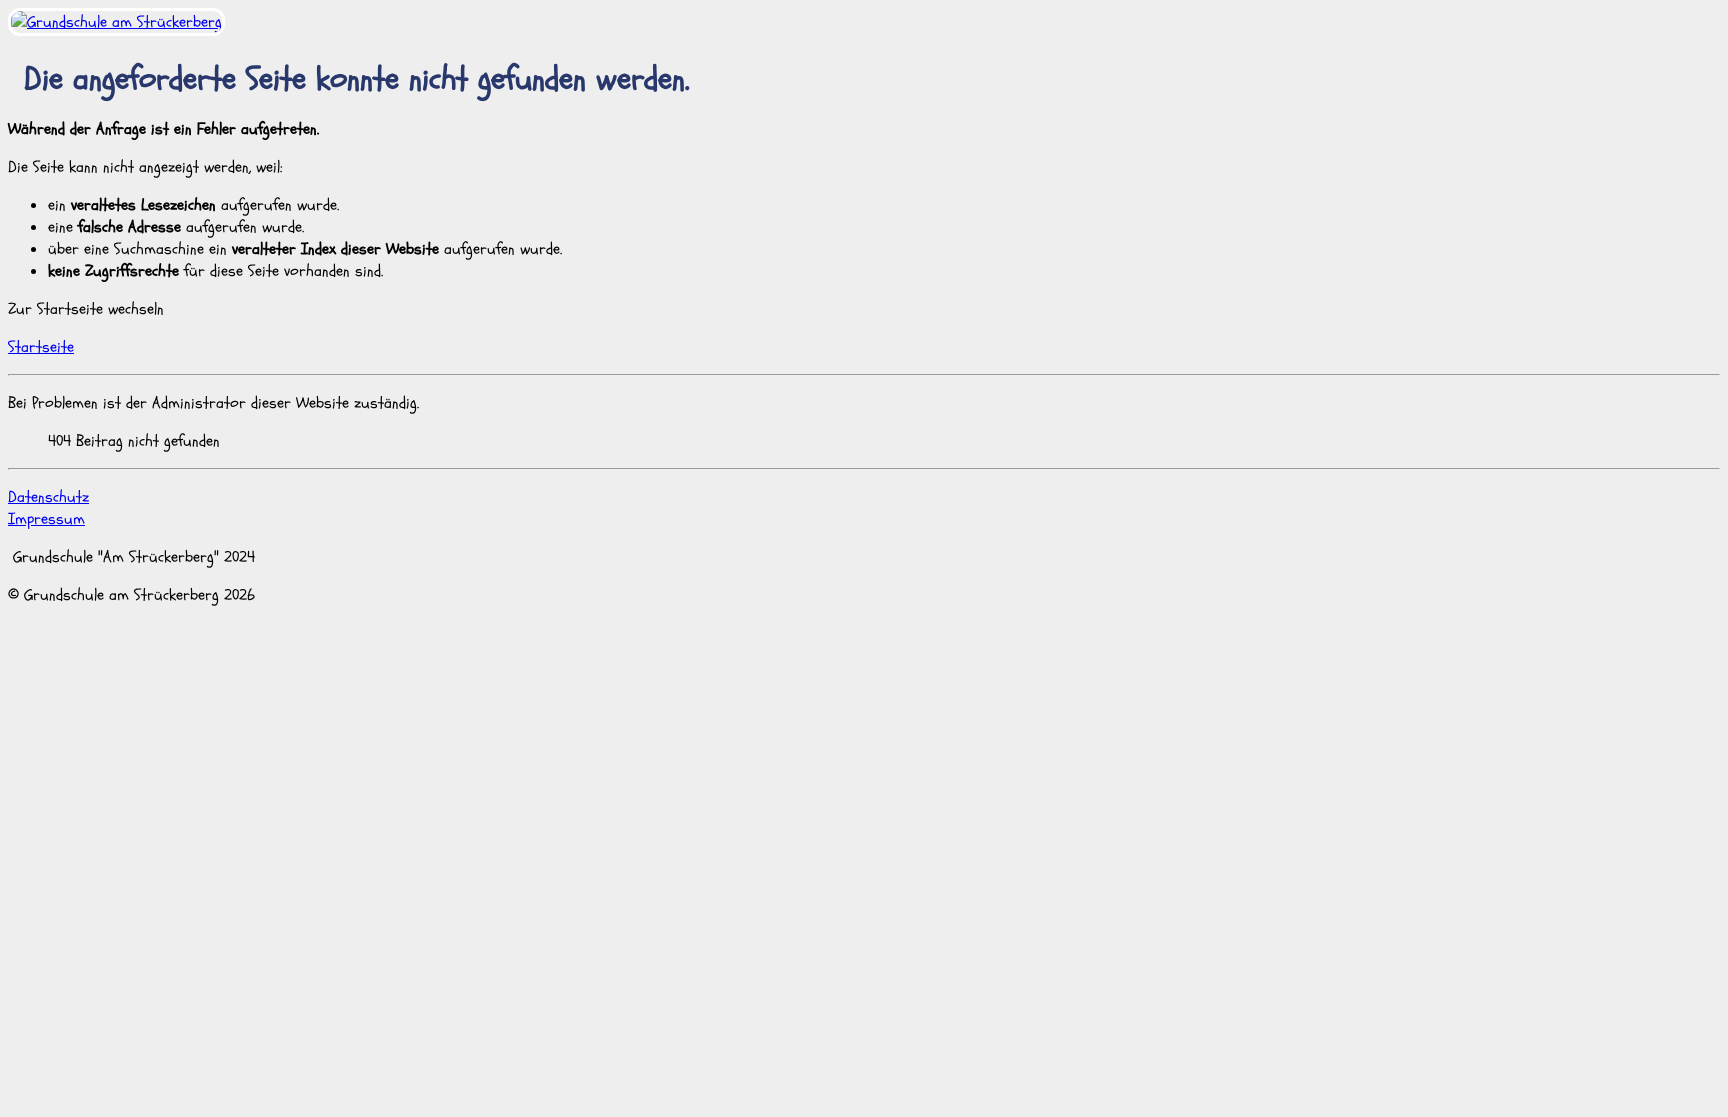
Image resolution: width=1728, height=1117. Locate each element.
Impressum (46, 519)
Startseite (41, 347)
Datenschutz (48, 497)
